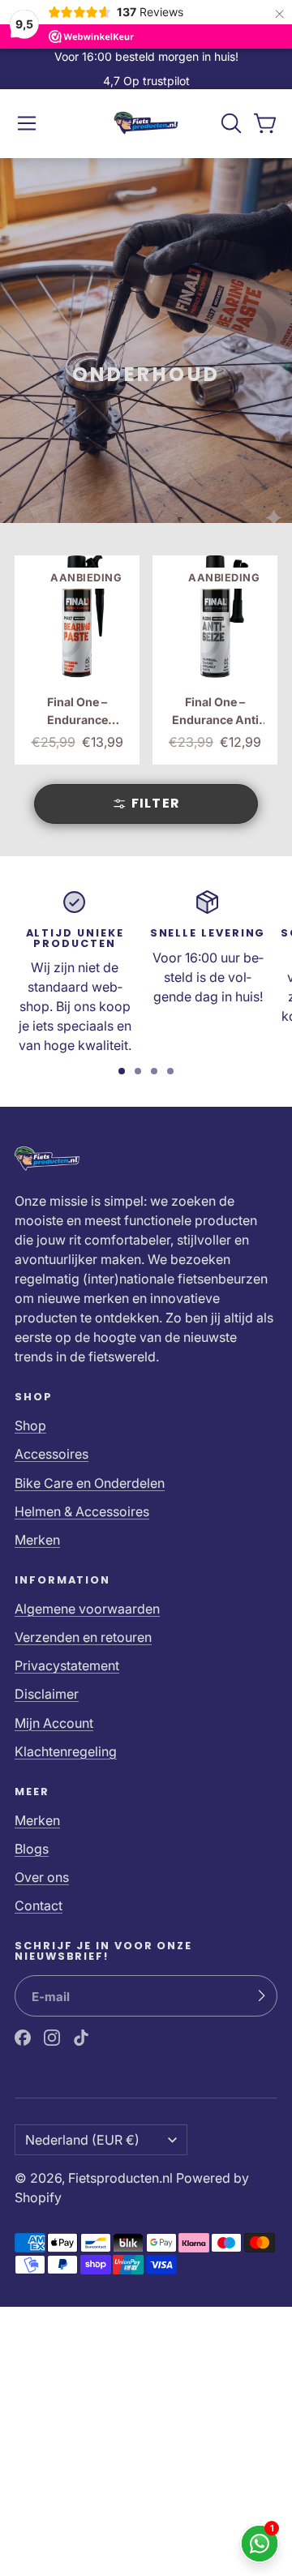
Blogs (32, 1849)
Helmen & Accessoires (82, 1511)
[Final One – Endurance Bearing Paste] (77, 660)
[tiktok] (81, 2038)
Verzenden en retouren (83, 1637)
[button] (27, 123)
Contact (39, 1905)
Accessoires (52, 1454)
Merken (37, 1540)
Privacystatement (67, 1665)
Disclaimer (47, 1694)
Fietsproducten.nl (120, 2178)
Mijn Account (54, 1723)
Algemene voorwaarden (87, 1609)
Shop (30, 1425)
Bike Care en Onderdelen (90, 1483)
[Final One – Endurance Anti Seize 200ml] (215, 660)
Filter (156, 803)
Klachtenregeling (66, 1751)
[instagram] (52, 2038)
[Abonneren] (261, 1996)
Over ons (42, 1877)
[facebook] (23, 2038)
